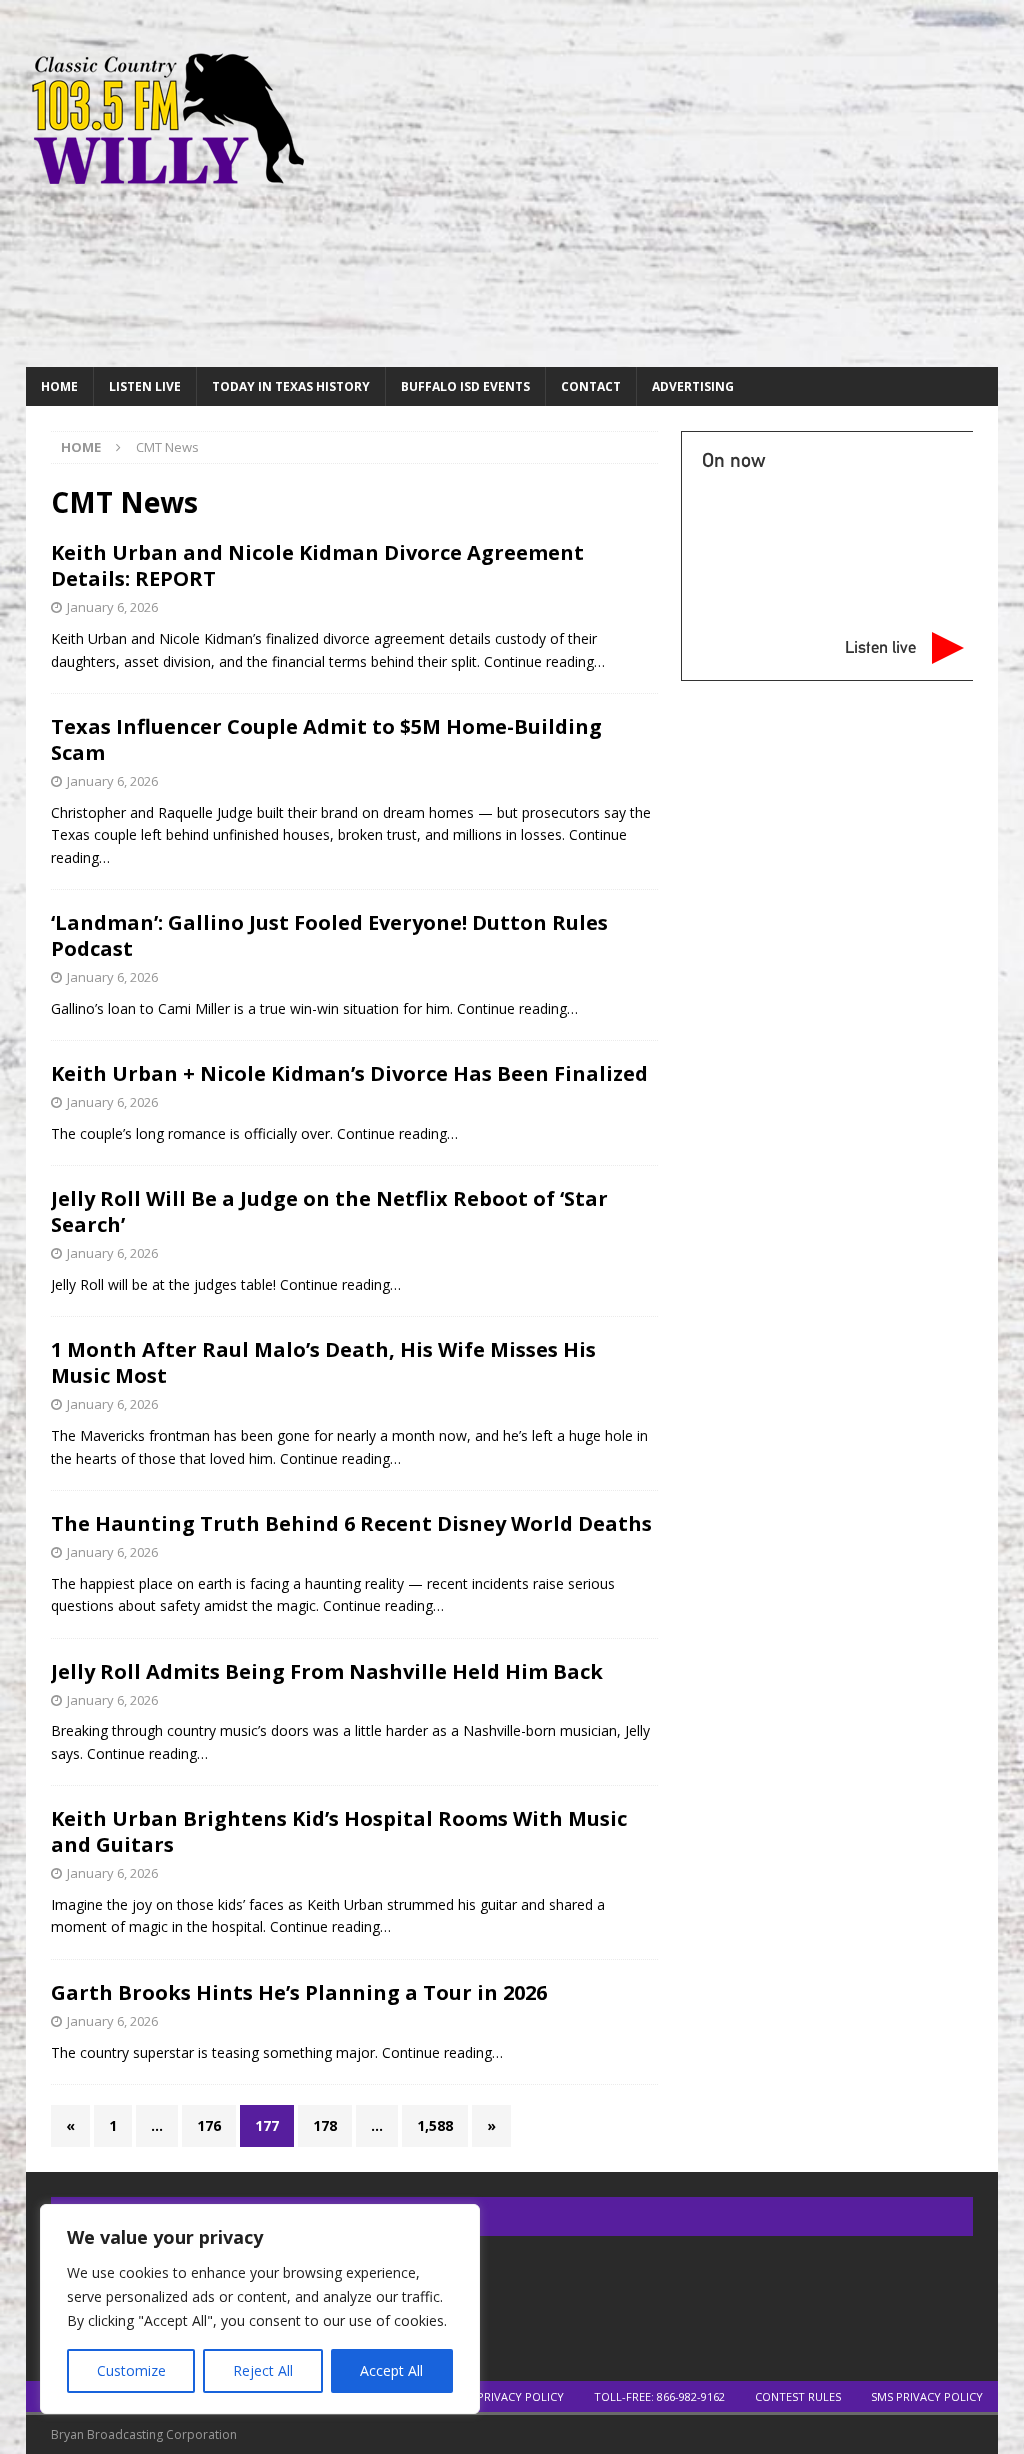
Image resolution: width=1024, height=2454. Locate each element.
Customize (131, 2370)
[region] (260, 2309)
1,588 (435, 2125)
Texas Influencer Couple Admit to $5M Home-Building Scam (326, 739)
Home (59, 386)
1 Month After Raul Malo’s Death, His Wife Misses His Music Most (323, 1362)
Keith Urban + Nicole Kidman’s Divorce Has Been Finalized (349, 1073)
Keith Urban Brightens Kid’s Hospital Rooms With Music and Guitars (339, 1831)
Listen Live (145, 386)
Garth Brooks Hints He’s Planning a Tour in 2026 (299, 1992)
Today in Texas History (291, 386)
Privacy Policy (520, 2396)
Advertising (693, 386)
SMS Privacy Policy (927, 2396)
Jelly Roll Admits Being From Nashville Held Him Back (327, 1671)
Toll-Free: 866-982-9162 (659, 2396)
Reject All (263, 2370)
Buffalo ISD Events (465, 386)
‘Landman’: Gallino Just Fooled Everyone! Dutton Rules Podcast (329, 935)
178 (325, 2125)
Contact (591, 386)
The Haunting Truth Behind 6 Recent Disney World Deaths (351, 1523)
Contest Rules (798, 2396)
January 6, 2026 (112, 607)
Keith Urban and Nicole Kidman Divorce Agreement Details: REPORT (317, 565)
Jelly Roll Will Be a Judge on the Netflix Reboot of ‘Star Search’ (329, 1211)
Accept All (391, 2370)
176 (209, 2125)
